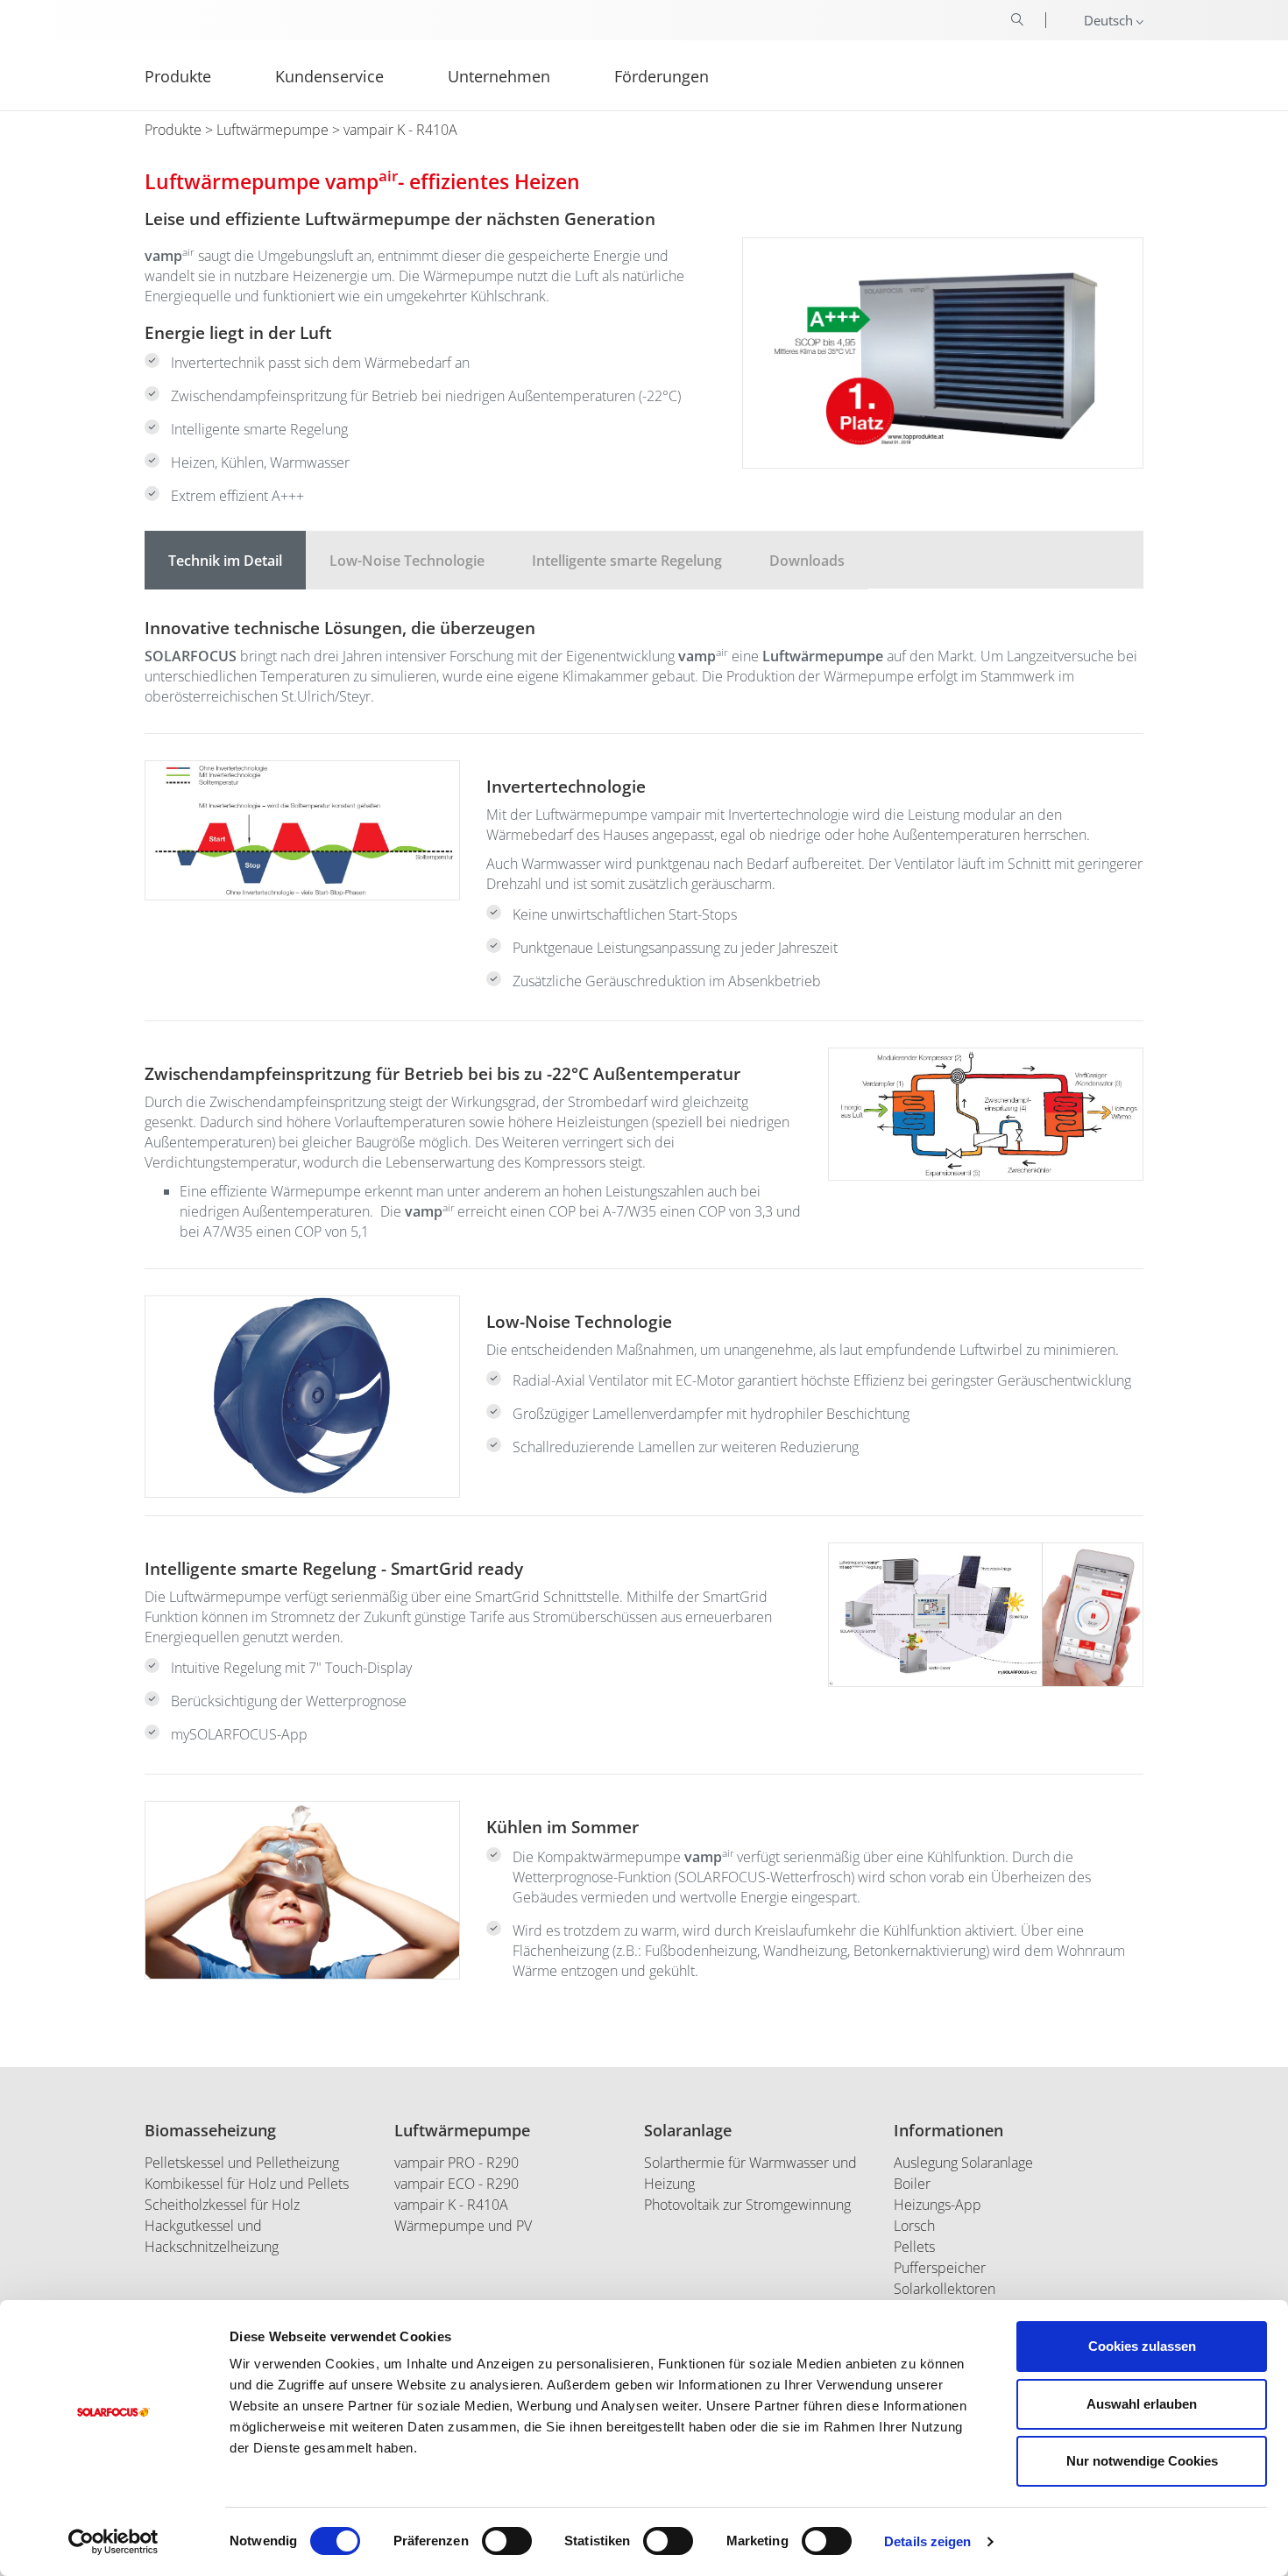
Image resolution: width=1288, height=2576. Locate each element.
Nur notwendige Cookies (1142, 2461)
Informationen (948, 2130)
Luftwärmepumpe (272, 130)
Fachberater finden (1203, 151)
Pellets (914, 2247)
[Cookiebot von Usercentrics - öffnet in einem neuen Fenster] (113, 2542)
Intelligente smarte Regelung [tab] (627, 561)
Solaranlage (688, 2130)
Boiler (912, 2184)
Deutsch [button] (1110, 20)
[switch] (507, 2541)
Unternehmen (499, 75)
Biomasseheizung (210, 2130)
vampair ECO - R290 (456, 2184)
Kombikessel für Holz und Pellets (247, 2184)
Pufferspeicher (940, 2268)
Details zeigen (927, 2541)
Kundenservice (329, 75)
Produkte (173, 130)
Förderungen (662, 75)
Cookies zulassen (1142, 2346)
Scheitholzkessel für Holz (222, 2205)
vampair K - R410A (451, 2205)
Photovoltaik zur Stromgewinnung (747, 2205)
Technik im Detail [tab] (225, 561)
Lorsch (914, 2226)
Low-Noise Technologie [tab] (407, 561)
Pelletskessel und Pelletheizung (242, 2163)
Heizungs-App (938, 2205)
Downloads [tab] (807, 561)
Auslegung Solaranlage (963, 2163)
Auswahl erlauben (1142, 2404)
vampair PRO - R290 (456, 2163)
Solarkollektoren (945, 2289)
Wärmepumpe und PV (463, 2226)
